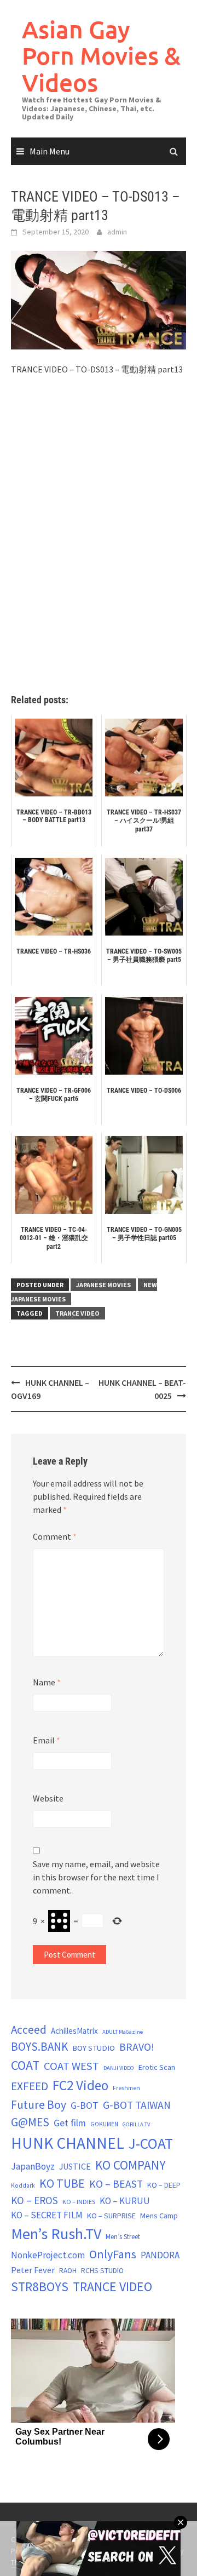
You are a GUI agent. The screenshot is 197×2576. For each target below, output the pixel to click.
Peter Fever (33, 2270)
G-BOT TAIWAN (137, 2105)
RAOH (68, 2271)
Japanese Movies (103, 1285)
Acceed (29, 2030)
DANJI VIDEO (119, 2068)
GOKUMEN (104, 2124)
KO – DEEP (164, 2185)
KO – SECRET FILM (47, 2215)
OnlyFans (113, 2254)
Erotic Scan (157, 2067)
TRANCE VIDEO (77, 1313)
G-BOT (85, 2105)
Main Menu (50, 151)
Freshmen (126, 2088)
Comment (55, 1536)
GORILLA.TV (136, 2124)
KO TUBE (62, 2183)
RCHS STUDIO (102, 2271)
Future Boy (39, 2105)
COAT (25, 2065)
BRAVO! (137, 2047)
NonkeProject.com (48, 2255)
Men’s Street (123, 2237)
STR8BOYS (40, 2287)
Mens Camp (159, 2216)
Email (47, 1740)
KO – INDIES (79, 2202)
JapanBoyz (33, 2166)
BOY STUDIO (94, 2048)
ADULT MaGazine (123, 2032)
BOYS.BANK (39, 2047)
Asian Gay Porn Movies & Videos (101, 56)
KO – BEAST (116, 2184)
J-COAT (151, 2143)
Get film (70, 2123)
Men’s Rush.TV (56, 2234)
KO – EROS (34, 2200)
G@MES (30, 2122)
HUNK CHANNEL (68, 2143)
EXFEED (30, 2086)
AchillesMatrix (74, 2031)
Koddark (23, 2185)
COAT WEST (71, 2066)
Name (47, 1682)
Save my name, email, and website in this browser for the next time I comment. (96, 1877)
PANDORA (160, 2255)
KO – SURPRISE (111, 2216)
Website (48, 1798)
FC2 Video (80, 2085)
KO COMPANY (131, 2165)
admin (117, 232)
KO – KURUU (125, 2201)
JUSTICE (75, 2166)
